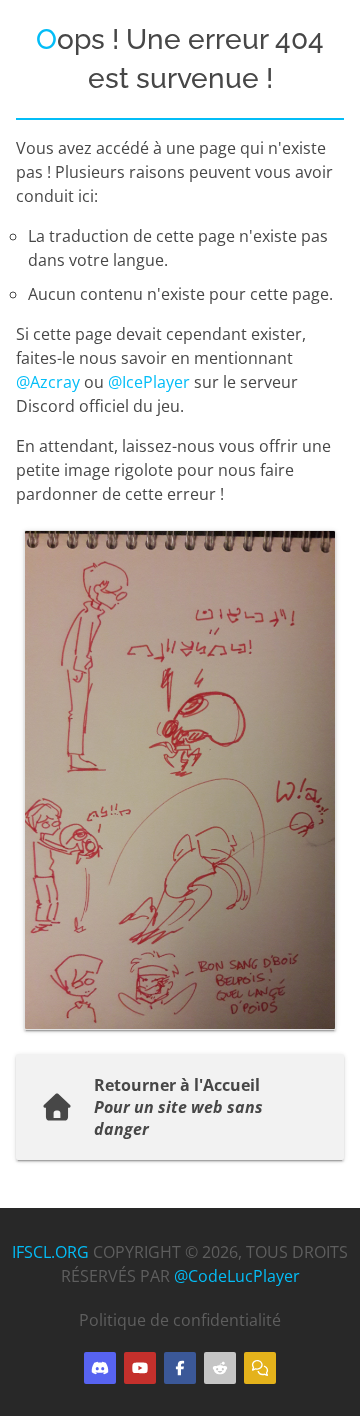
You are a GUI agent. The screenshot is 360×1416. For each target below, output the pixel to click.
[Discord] (100, 1368)
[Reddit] (220, 1368)
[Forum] (260, 1368)
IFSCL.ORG (50, 1252)
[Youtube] (140, 1368)
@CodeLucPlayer (237, 1276)
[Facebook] (180, 1368)
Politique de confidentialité (180, 1320)
